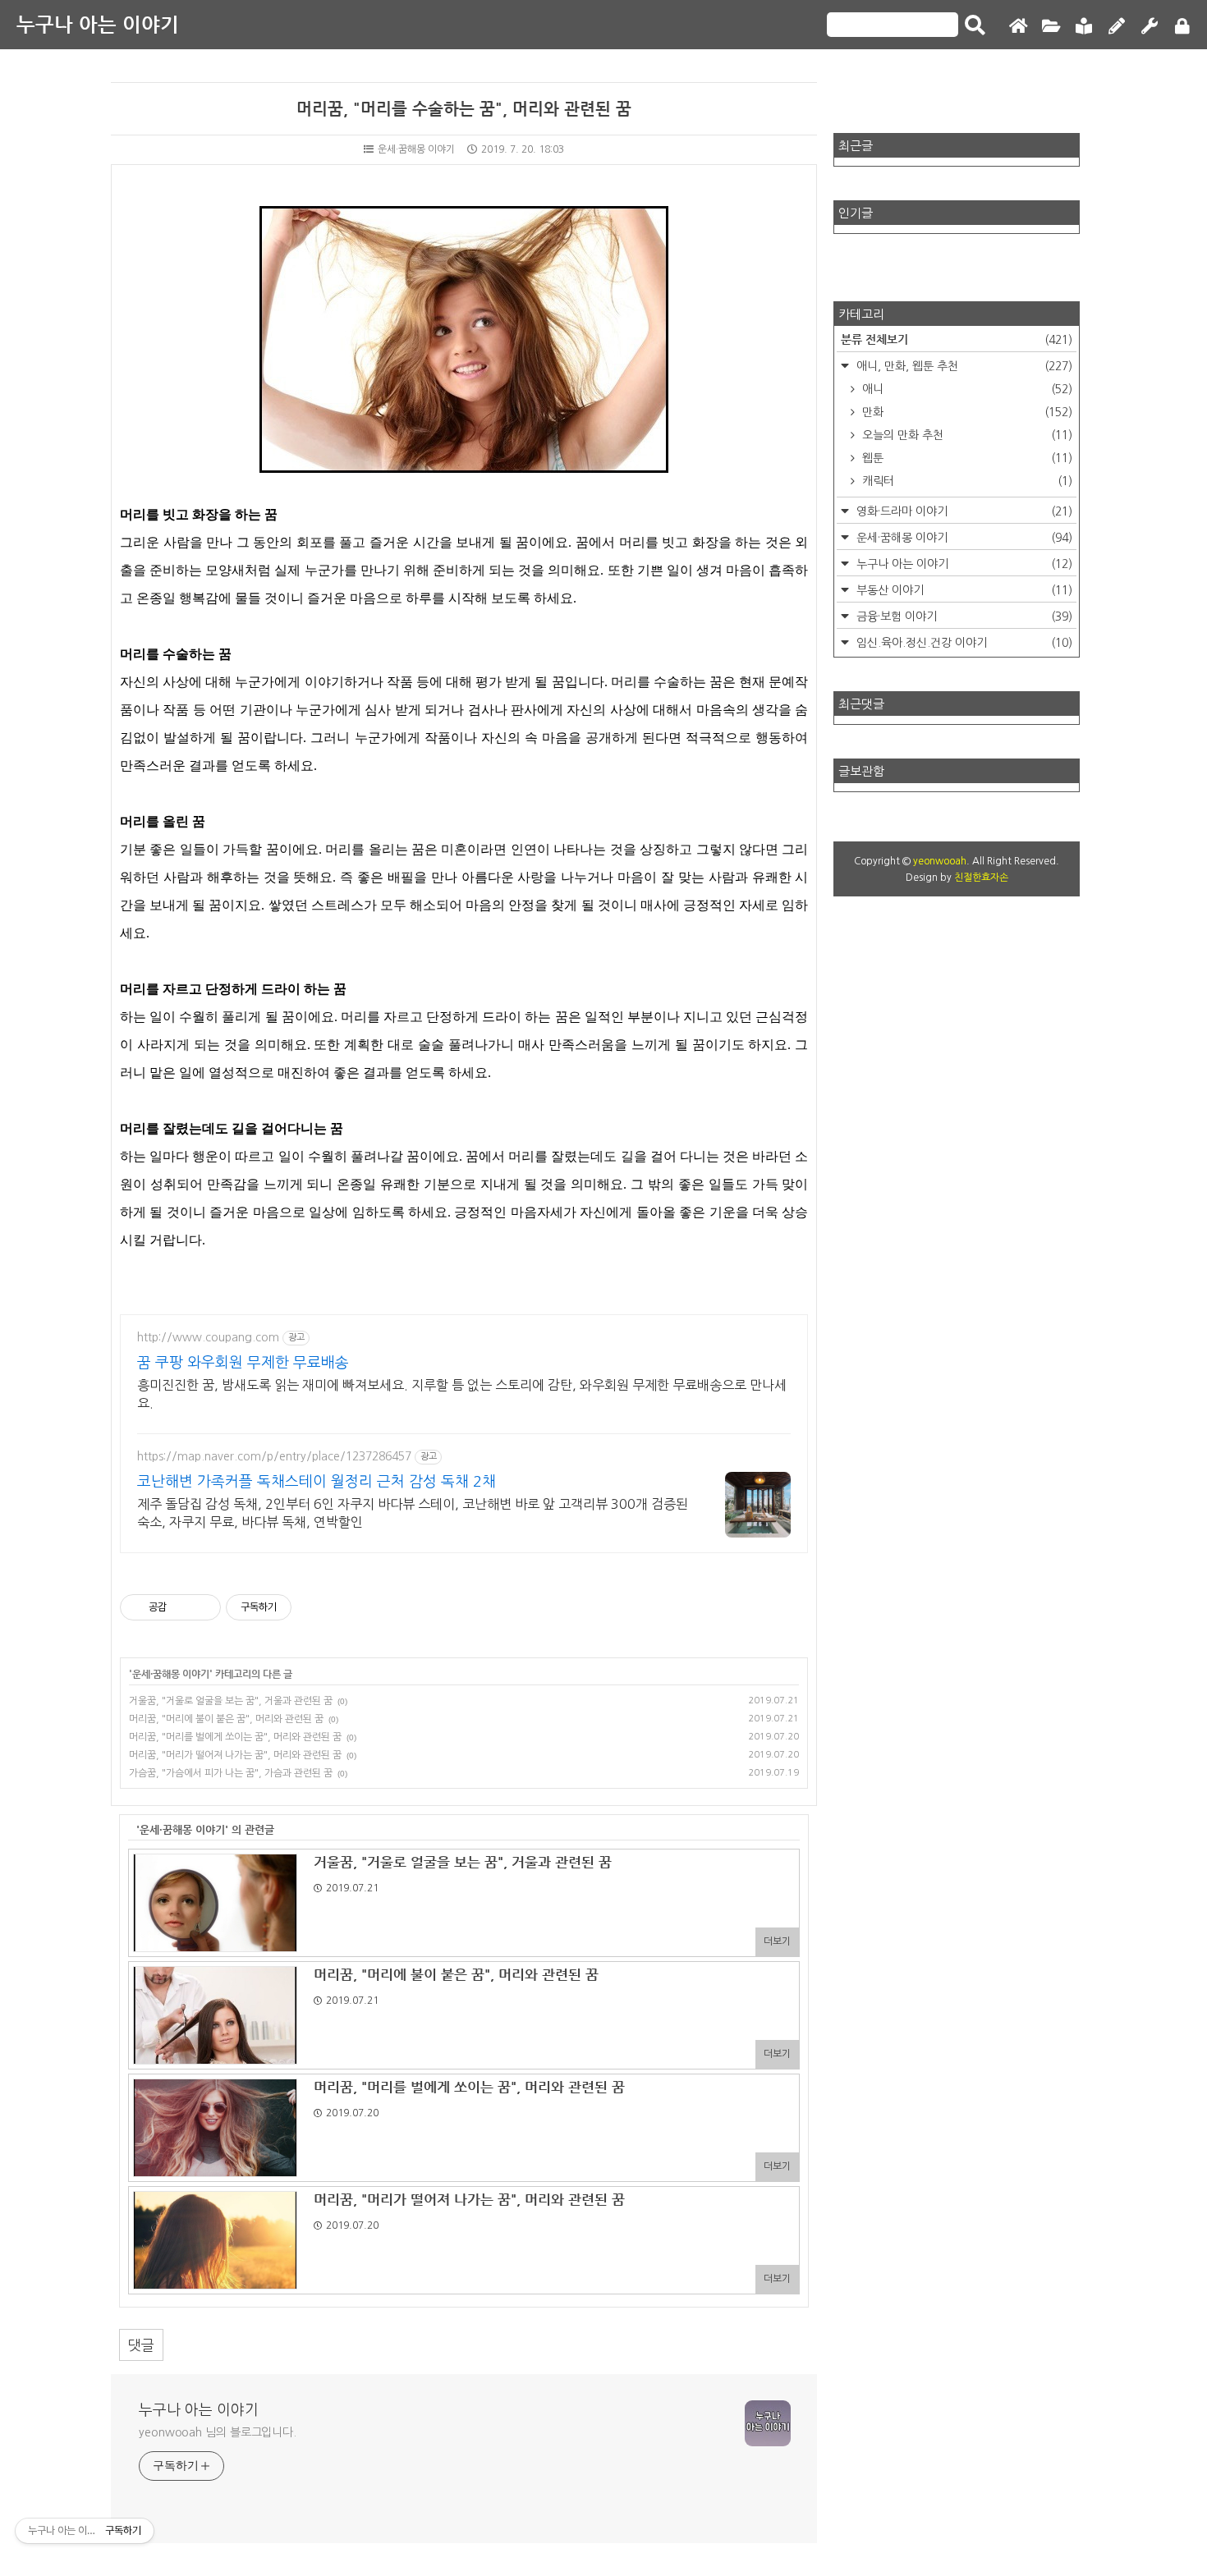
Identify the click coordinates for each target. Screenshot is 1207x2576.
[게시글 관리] (202, 1607)
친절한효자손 (981, 878)
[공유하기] (182, 1607)
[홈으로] (1018, 27)
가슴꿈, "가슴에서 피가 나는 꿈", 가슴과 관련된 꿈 (231, 1773)
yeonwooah (940, 861)
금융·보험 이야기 (963, 616)
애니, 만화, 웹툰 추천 (963, 366)
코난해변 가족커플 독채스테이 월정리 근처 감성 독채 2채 (317, 1482)
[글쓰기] (1117, 27)
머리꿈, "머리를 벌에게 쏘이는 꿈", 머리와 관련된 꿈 (235, 1737)
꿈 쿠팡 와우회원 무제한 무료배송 (243, 1363)
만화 (966, 412)
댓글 (141, 2345)
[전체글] (1051, 27)
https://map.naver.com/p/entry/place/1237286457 (274, 1456)
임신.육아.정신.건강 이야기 (963, 643)
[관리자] (1150, 27)
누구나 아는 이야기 (98, 25)
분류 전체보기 (957, 339)
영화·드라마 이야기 (963, 511)
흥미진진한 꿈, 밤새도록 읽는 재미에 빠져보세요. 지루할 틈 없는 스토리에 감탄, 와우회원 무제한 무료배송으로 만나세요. (462, 1394)
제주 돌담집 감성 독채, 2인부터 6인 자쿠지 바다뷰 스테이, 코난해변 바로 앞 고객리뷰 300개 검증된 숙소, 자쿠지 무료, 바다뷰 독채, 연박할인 (413, 1513)
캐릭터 (966, 481)
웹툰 (966, 458)
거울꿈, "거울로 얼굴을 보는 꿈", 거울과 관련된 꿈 (231, 1701)
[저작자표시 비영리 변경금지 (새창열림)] (314, 1607)
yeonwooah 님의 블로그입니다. (218, 2432)
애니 (966, 389)
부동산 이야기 (963, 590)
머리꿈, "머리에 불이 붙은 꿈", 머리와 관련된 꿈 (226, 1719)
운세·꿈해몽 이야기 (416, 149)
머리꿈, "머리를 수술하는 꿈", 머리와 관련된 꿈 (464, 109)
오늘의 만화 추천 (966, 435)
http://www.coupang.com (208, 1337)
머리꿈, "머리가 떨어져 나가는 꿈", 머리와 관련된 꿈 (235, 1755)
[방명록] (1084, 27)
